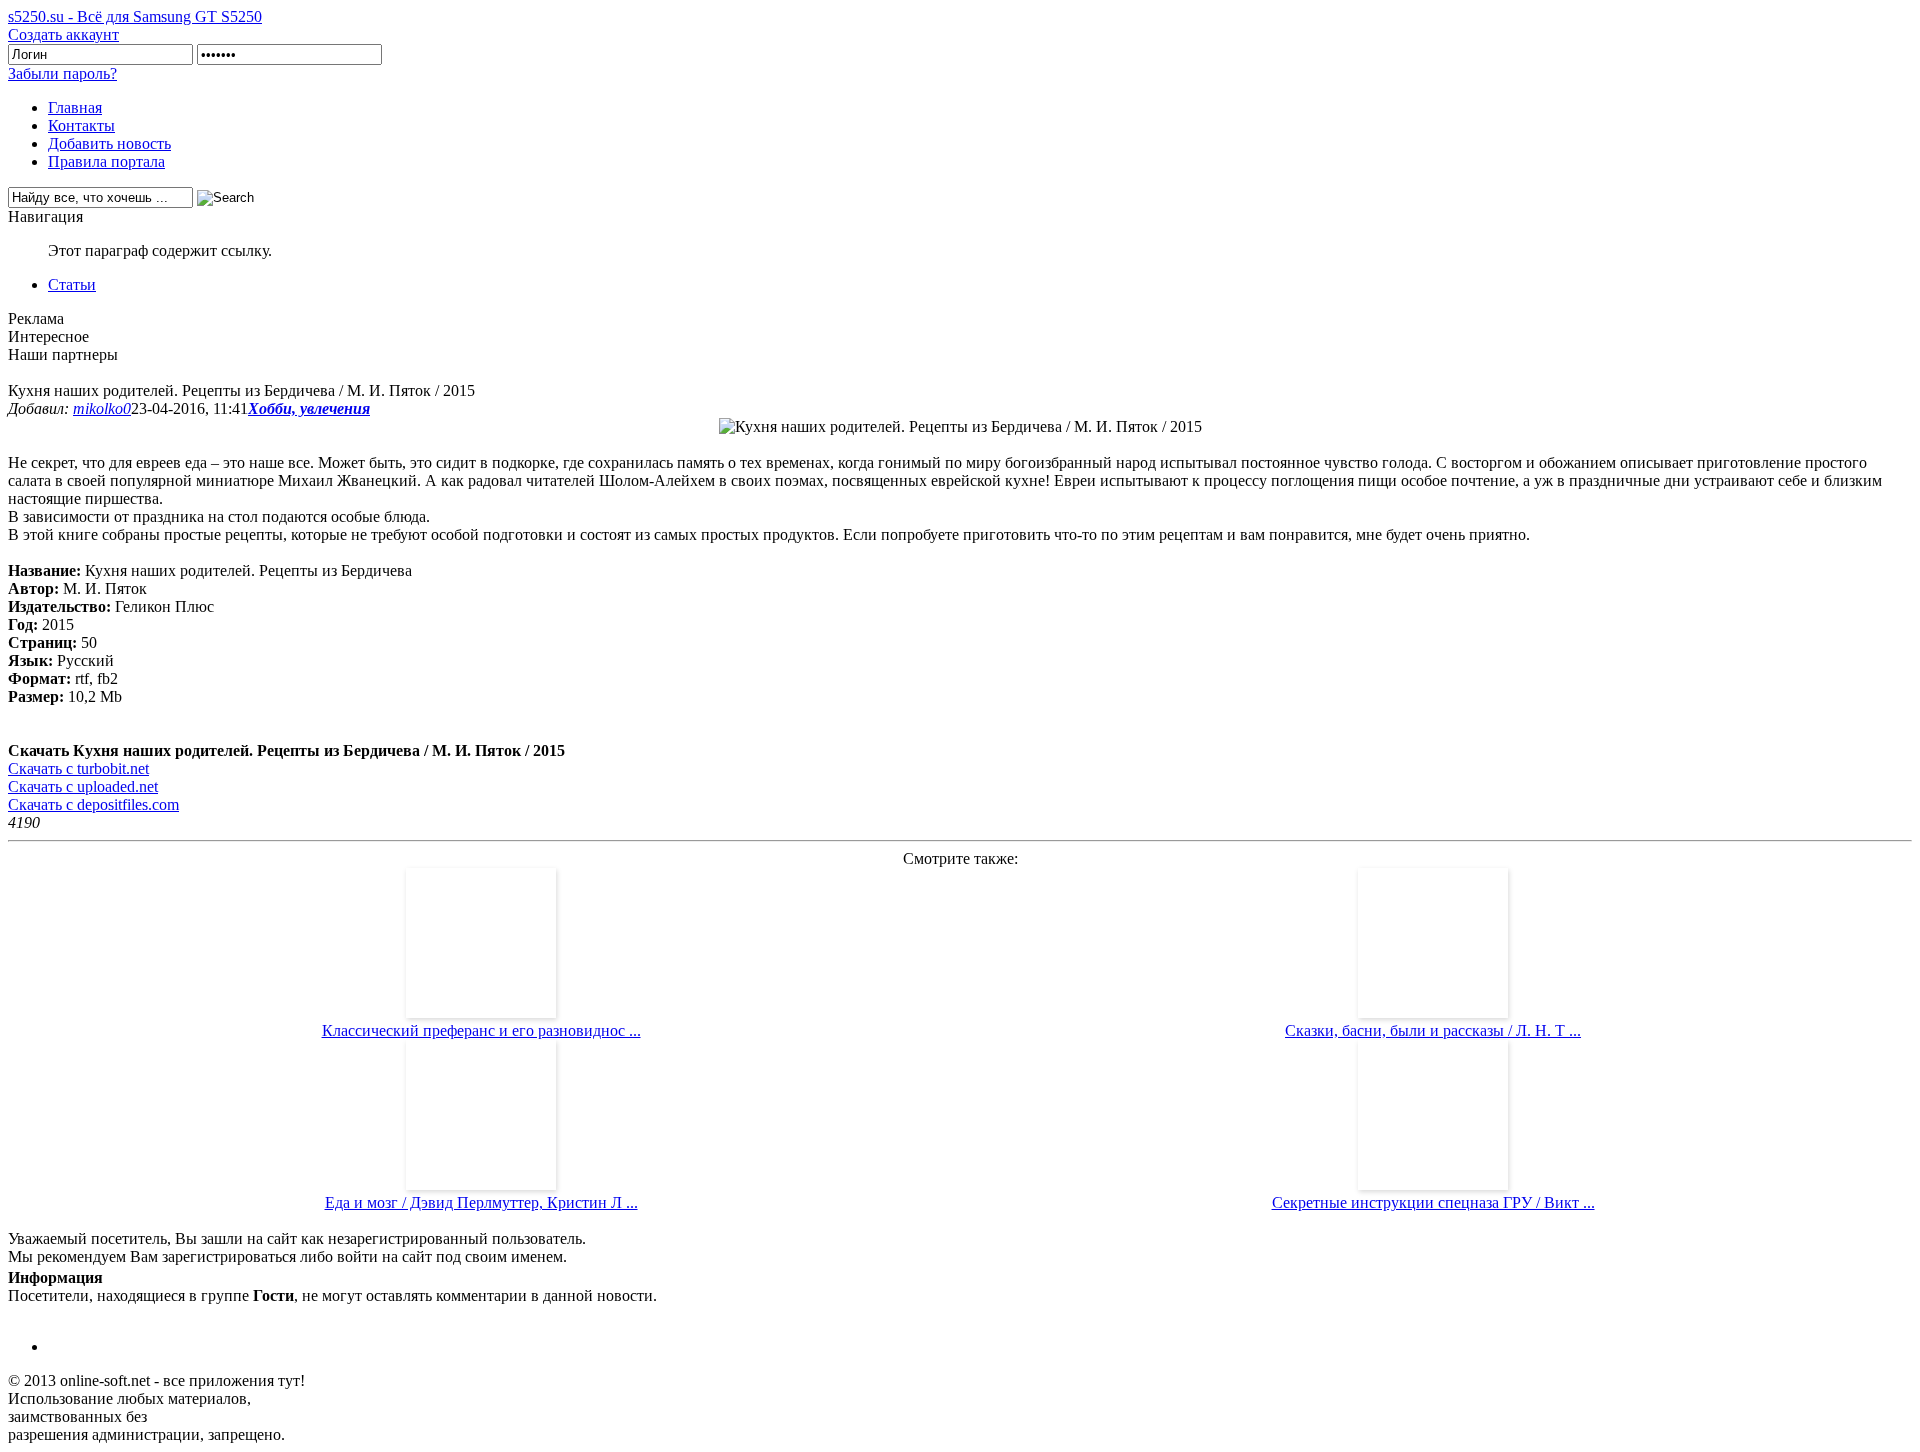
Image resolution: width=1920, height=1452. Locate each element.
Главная (75, 107)
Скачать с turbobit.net (78, 768)
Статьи (72, 284)
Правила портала (106, 161)
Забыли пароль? (62, 73)
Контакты (81, 125)
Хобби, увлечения (309, 408)
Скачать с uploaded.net (83, 786)
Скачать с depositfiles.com (93, 804)
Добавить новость (109, 143)
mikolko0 (102, 408)
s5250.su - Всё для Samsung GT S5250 (135, 16)
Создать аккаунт (63, 34)
